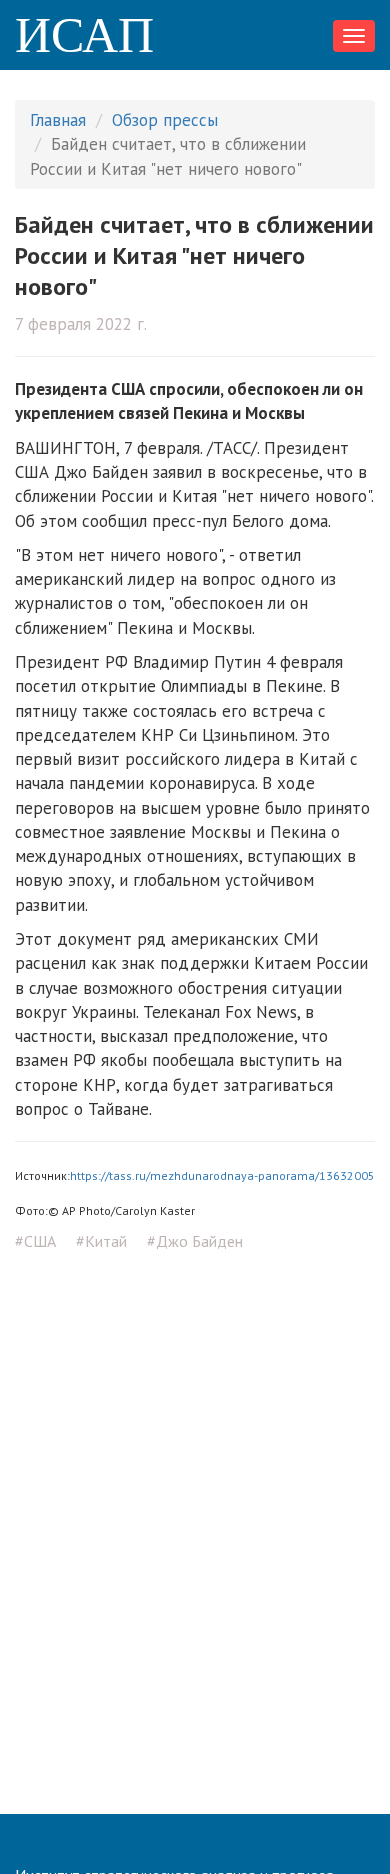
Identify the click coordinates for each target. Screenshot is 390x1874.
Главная (58, 120)
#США (35, 1241)
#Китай (101, 1241)
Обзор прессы (165, 120)
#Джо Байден (195, 1241)
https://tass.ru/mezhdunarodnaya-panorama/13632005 (222, 1175)
